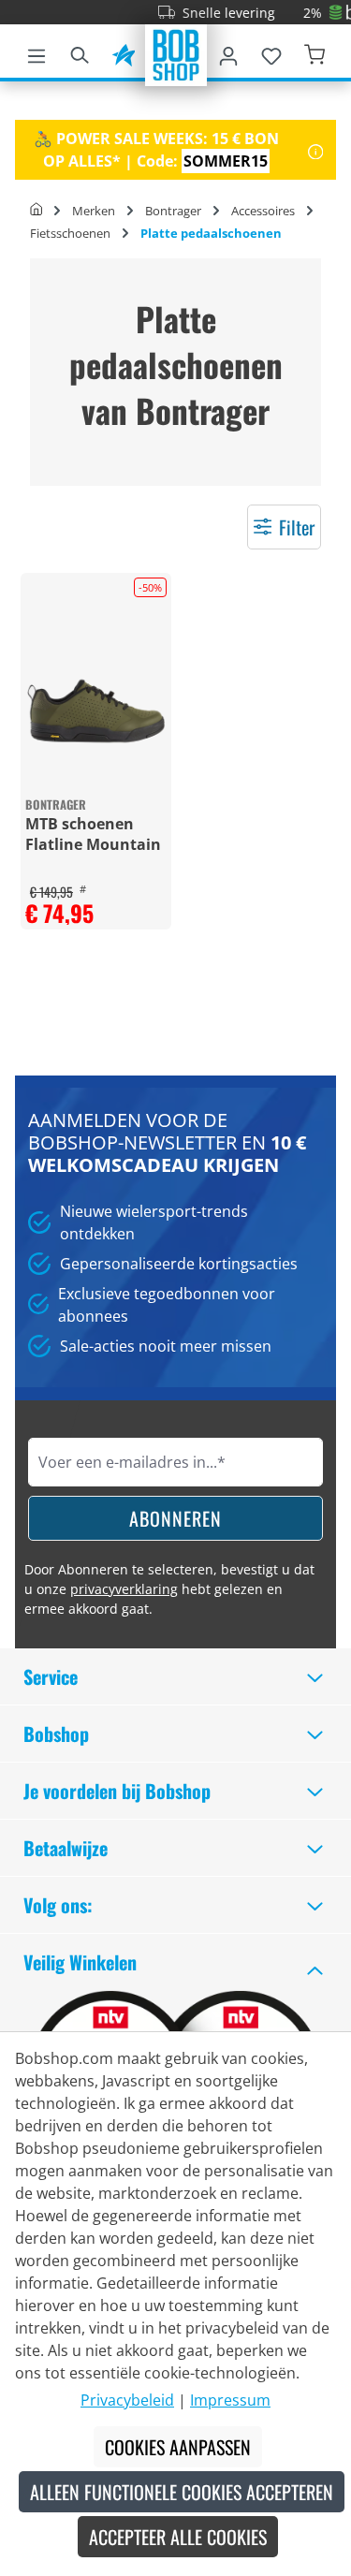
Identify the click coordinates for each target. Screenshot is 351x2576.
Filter (297, 527)
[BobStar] (124, 52)
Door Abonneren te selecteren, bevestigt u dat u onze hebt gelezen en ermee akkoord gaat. (169, 1589)
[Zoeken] (80, 52)
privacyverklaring (124, 1589)
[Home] (36, 211)
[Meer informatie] (316, 150)
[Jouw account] (228, 52)
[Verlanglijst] (271, 52)
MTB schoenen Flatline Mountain (93, 834)
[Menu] (37, 52)
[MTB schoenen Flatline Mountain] (96, 711)
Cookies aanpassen (178, 2447)
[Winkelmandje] (314, 52)
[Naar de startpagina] (176, 53)
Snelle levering (218, 13)
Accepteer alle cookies (178, 2537)
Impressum (230, 2400)
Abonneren (175, 1518)
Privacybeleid (127, 2400)
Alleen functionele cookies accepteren (182, 2492)
